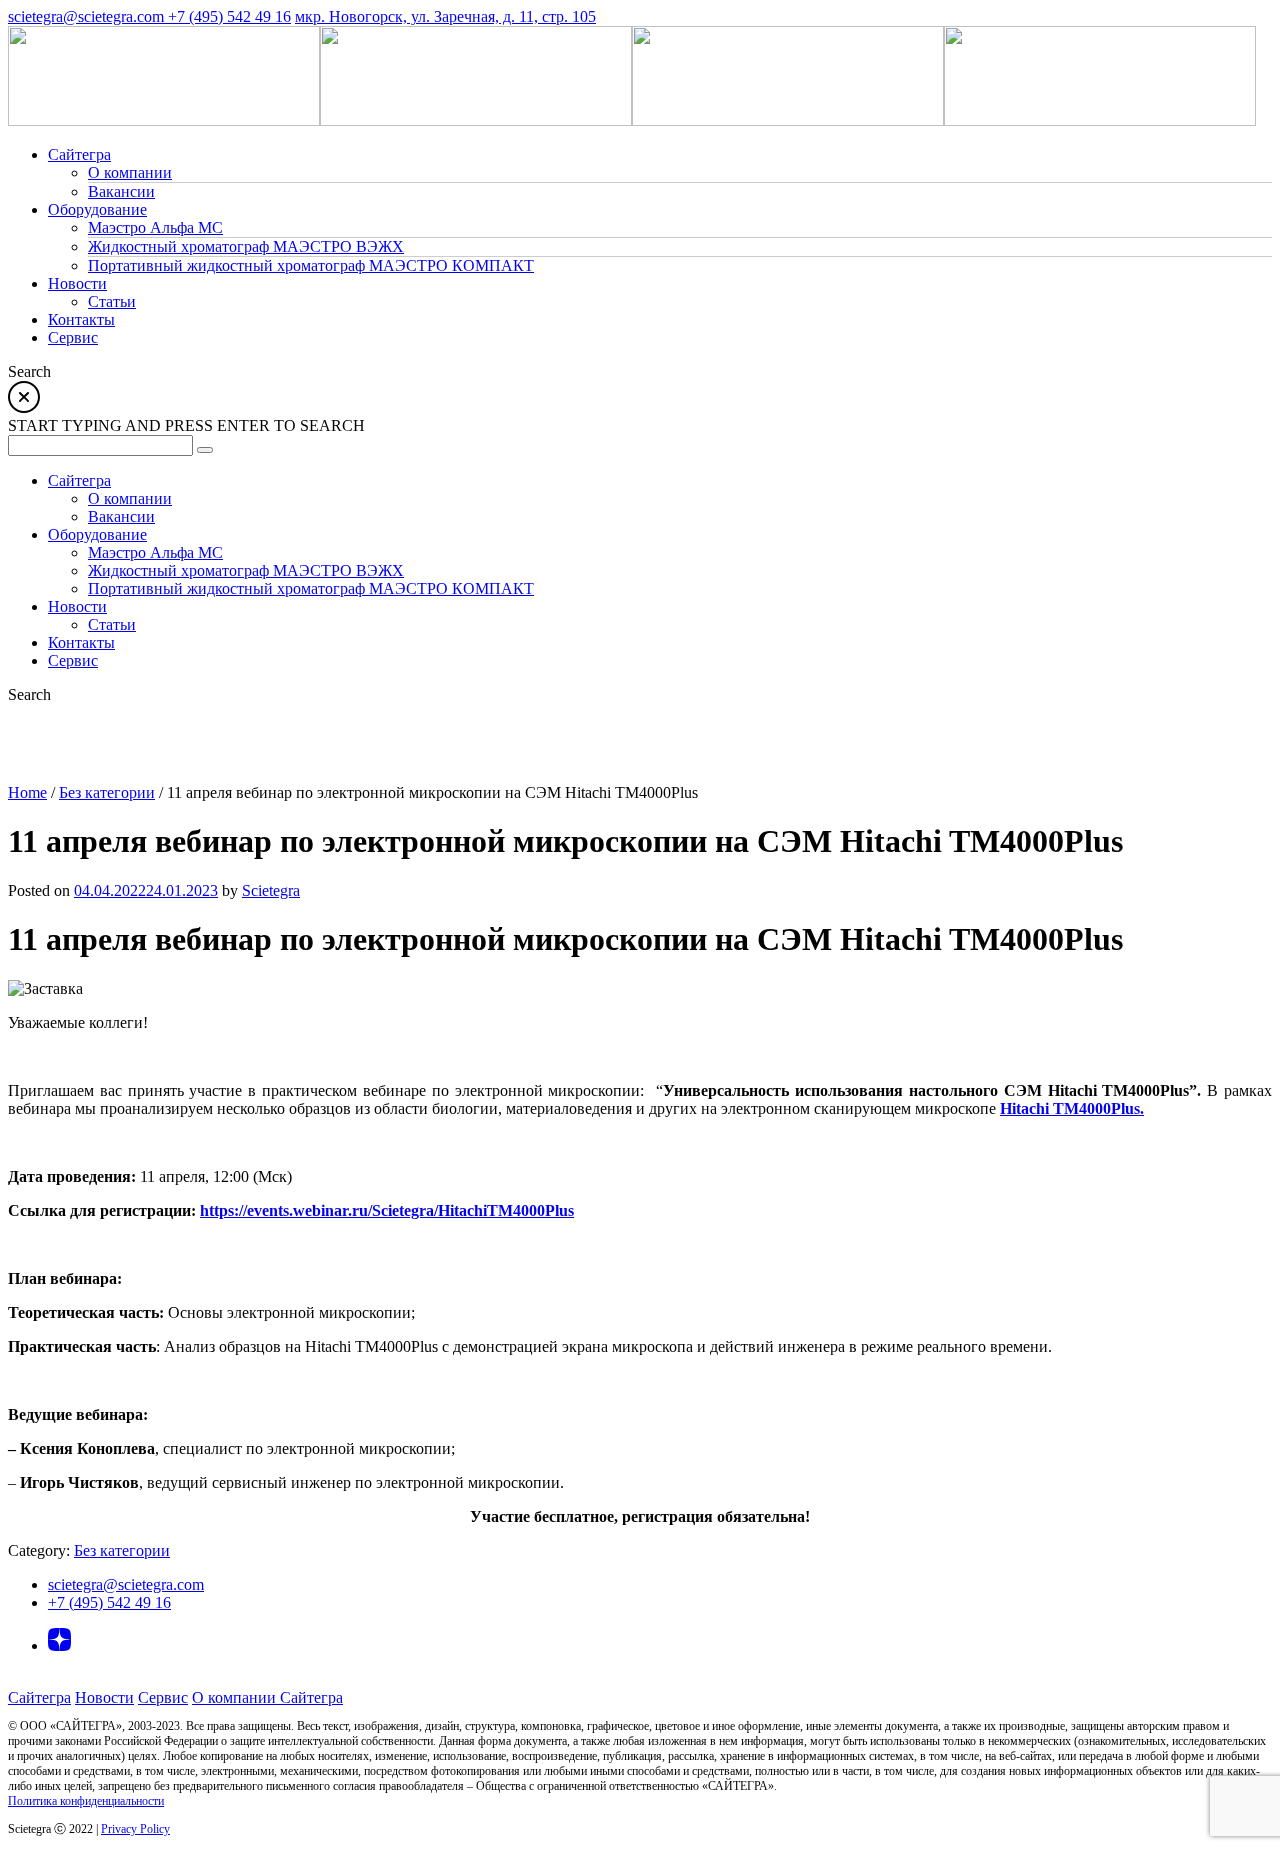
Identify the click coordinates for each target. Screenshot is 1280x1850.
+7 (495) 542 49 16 (229, 16)
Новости (104, 1697)
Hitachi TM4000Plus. (1072, 1108)
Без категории (107, 792)
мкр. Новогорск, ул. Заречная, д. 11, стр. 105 (445, 16)
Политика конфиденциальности (86, 1801)
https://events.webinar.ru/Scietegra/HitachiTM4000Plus (387, 1210)
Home (27, 792)
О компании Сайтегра (267, 1697)
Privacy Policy (135, 1829)
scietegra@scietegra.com (88, 16)
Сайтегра (39, 1697)
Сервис (163, 1697)
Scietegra (271, 890)
